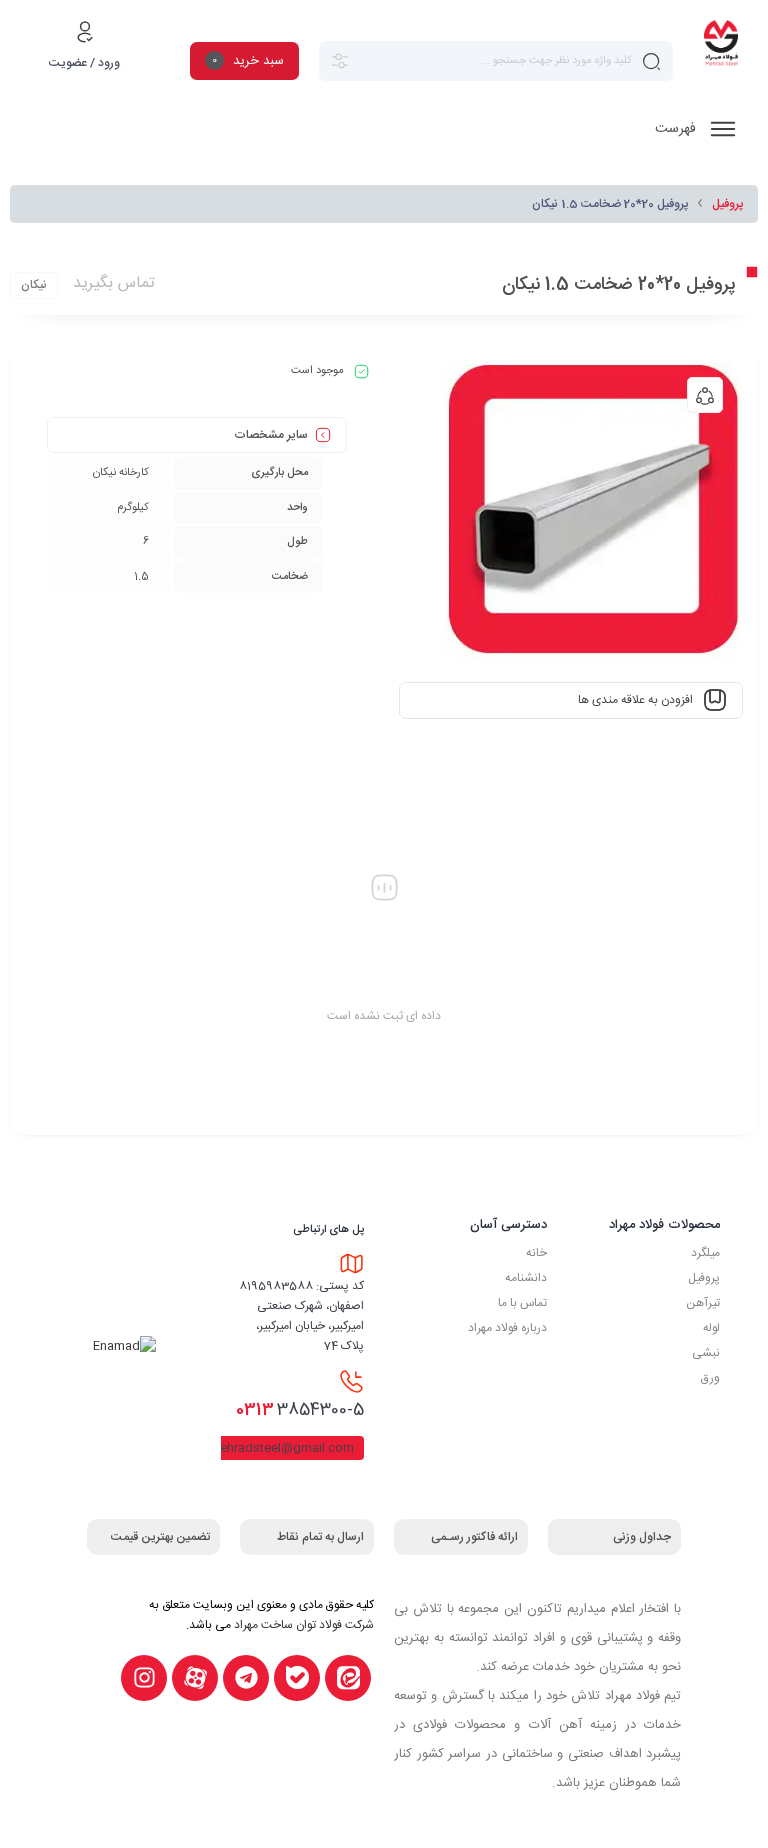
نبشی (706, 1353)
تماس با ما (522, 1303)
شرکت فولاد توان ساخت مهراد (304, 1625)
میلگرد (705, 1253)
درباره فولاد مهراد (507, 1328)
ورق (710, 1378)
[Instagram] (144, 1678)
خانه (536, 1253)
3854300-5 (300, 1410)
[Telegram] (246, 1678)
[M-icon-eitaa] (348, 1678)
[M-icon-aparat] (195, 1678)
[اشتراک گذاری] (705, 395)
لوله (711, 1328)
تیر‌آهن (703, 1303)
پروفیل (727, 204)
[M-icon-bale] (297, 1678)
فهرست (677, 129)
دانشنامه (526, 1278)
